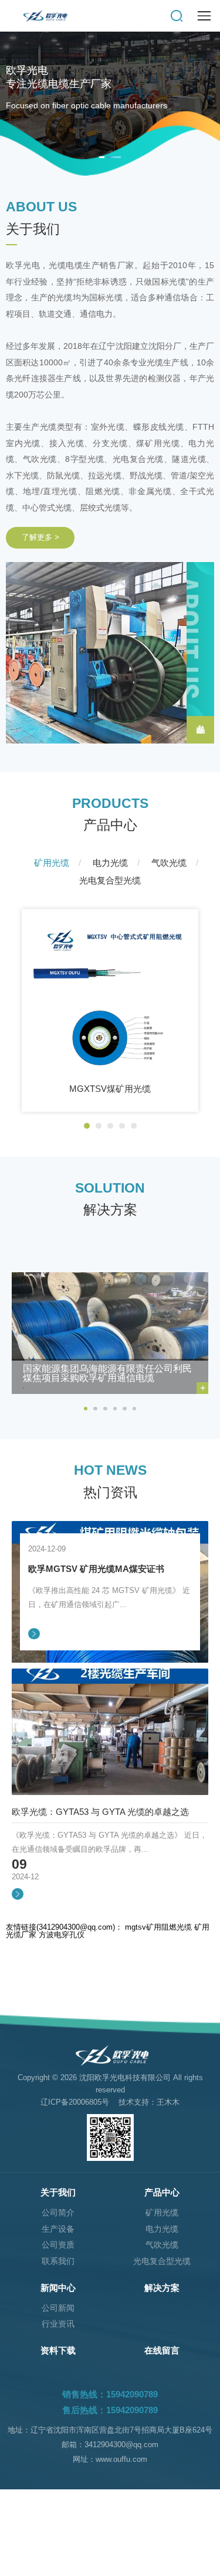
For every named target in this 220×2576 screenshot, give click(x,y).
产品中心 (162, 2192)
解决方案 (162, 2288)
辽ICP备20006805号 (75, 2102)
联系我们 (58, 2261)
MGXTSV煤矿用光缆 (110, 1089)
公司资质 (58, 2245)
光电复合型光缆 (162, 2261)
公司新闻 (58, 2308)
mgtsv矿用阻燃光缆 (158, 1927)
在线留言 (162, 2350)
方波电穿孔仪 (62, 1935)
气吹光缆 (162, 2245)
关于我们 (58, 2192)
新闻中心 (58, 2288)
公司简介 (58, 2213)
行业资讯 (58, 2324)
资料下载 (58, 2350)
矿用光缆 (162, 2213)
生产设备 (58, 2229)
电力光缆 (162, 2229)
